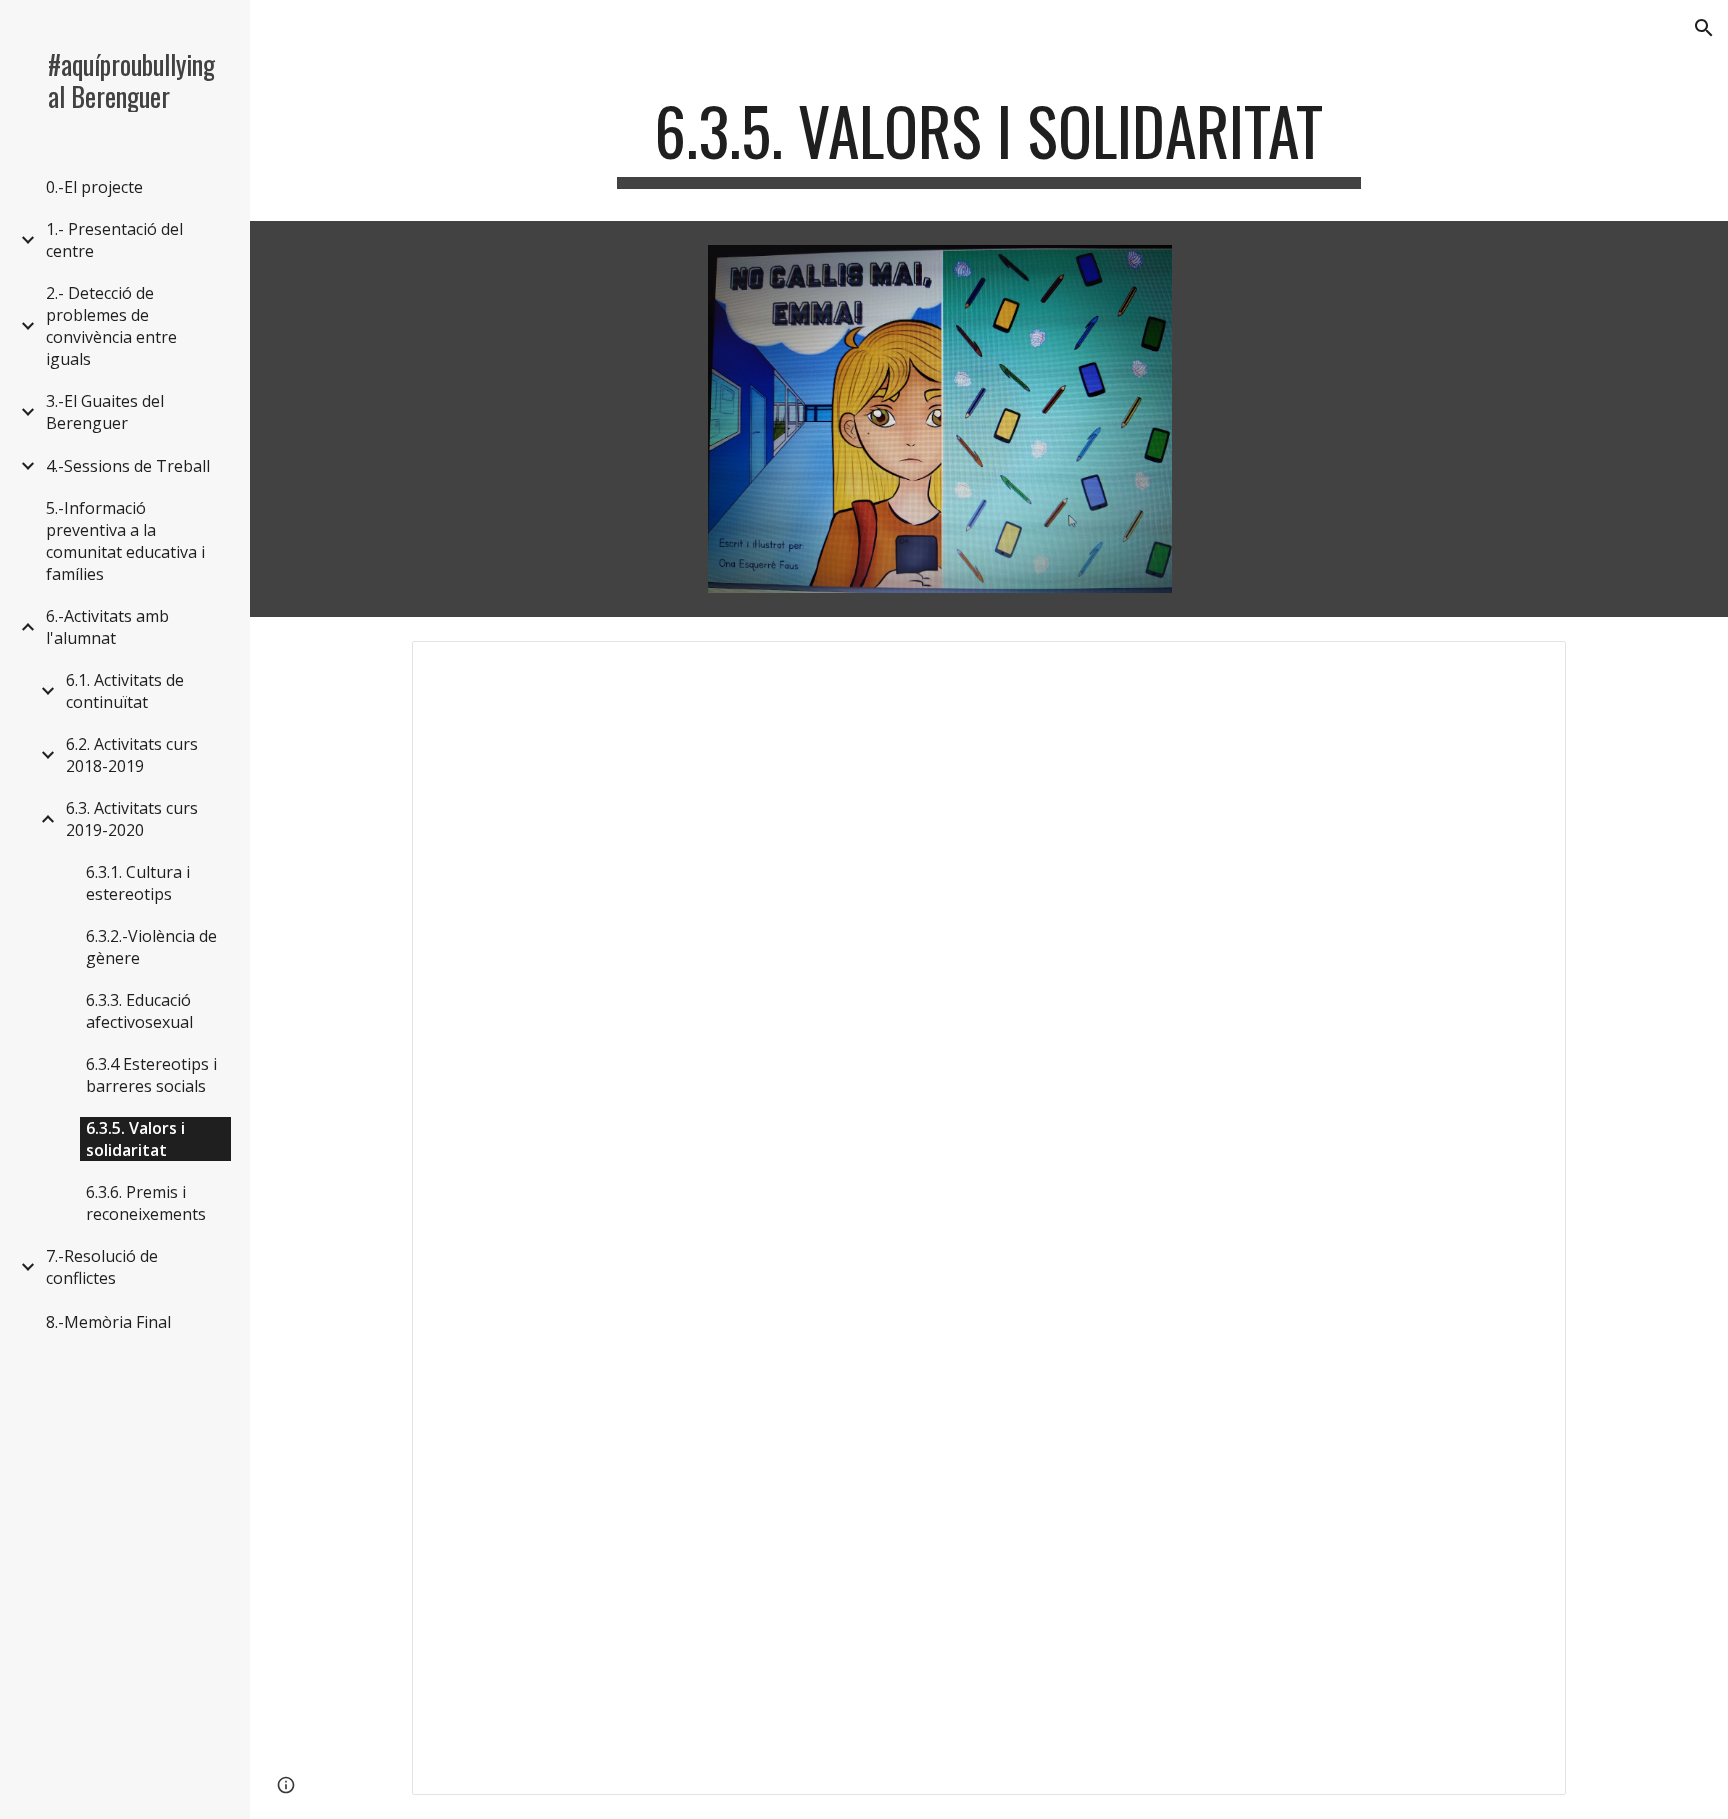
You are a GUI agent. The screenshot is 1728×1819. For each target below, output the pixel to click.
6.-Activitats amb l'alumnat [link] (107, 627)
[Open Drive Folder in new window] (1528, 667)
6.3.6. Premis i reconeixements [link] (146, 1203)
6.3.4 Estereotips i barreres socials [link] (151, 1075)
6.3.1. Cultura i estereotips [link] (138, 883)
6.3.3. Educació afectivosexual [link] (139, 1011)
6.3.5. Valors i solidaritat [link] (135, 1139)
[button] (1704, 28)
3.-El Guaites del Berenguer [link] (105, 412)
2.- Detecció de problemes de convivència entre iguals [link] (111, 326)
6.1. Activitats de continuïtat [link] (125, 691)
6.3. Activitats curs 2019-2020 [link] (132, 819)
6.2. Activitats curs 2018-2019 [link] (132, 755)
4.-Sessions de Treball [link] (128, 466)
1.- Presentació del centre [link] (114, 240)
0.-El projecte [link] (94, 187)
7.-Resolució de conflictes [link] (102, 1267)
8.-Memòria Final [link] (108, 1322)
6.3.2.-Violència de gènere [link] (151, 947)
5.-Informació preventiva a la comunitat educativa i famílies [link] (125, 541)
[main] (989, 140)
